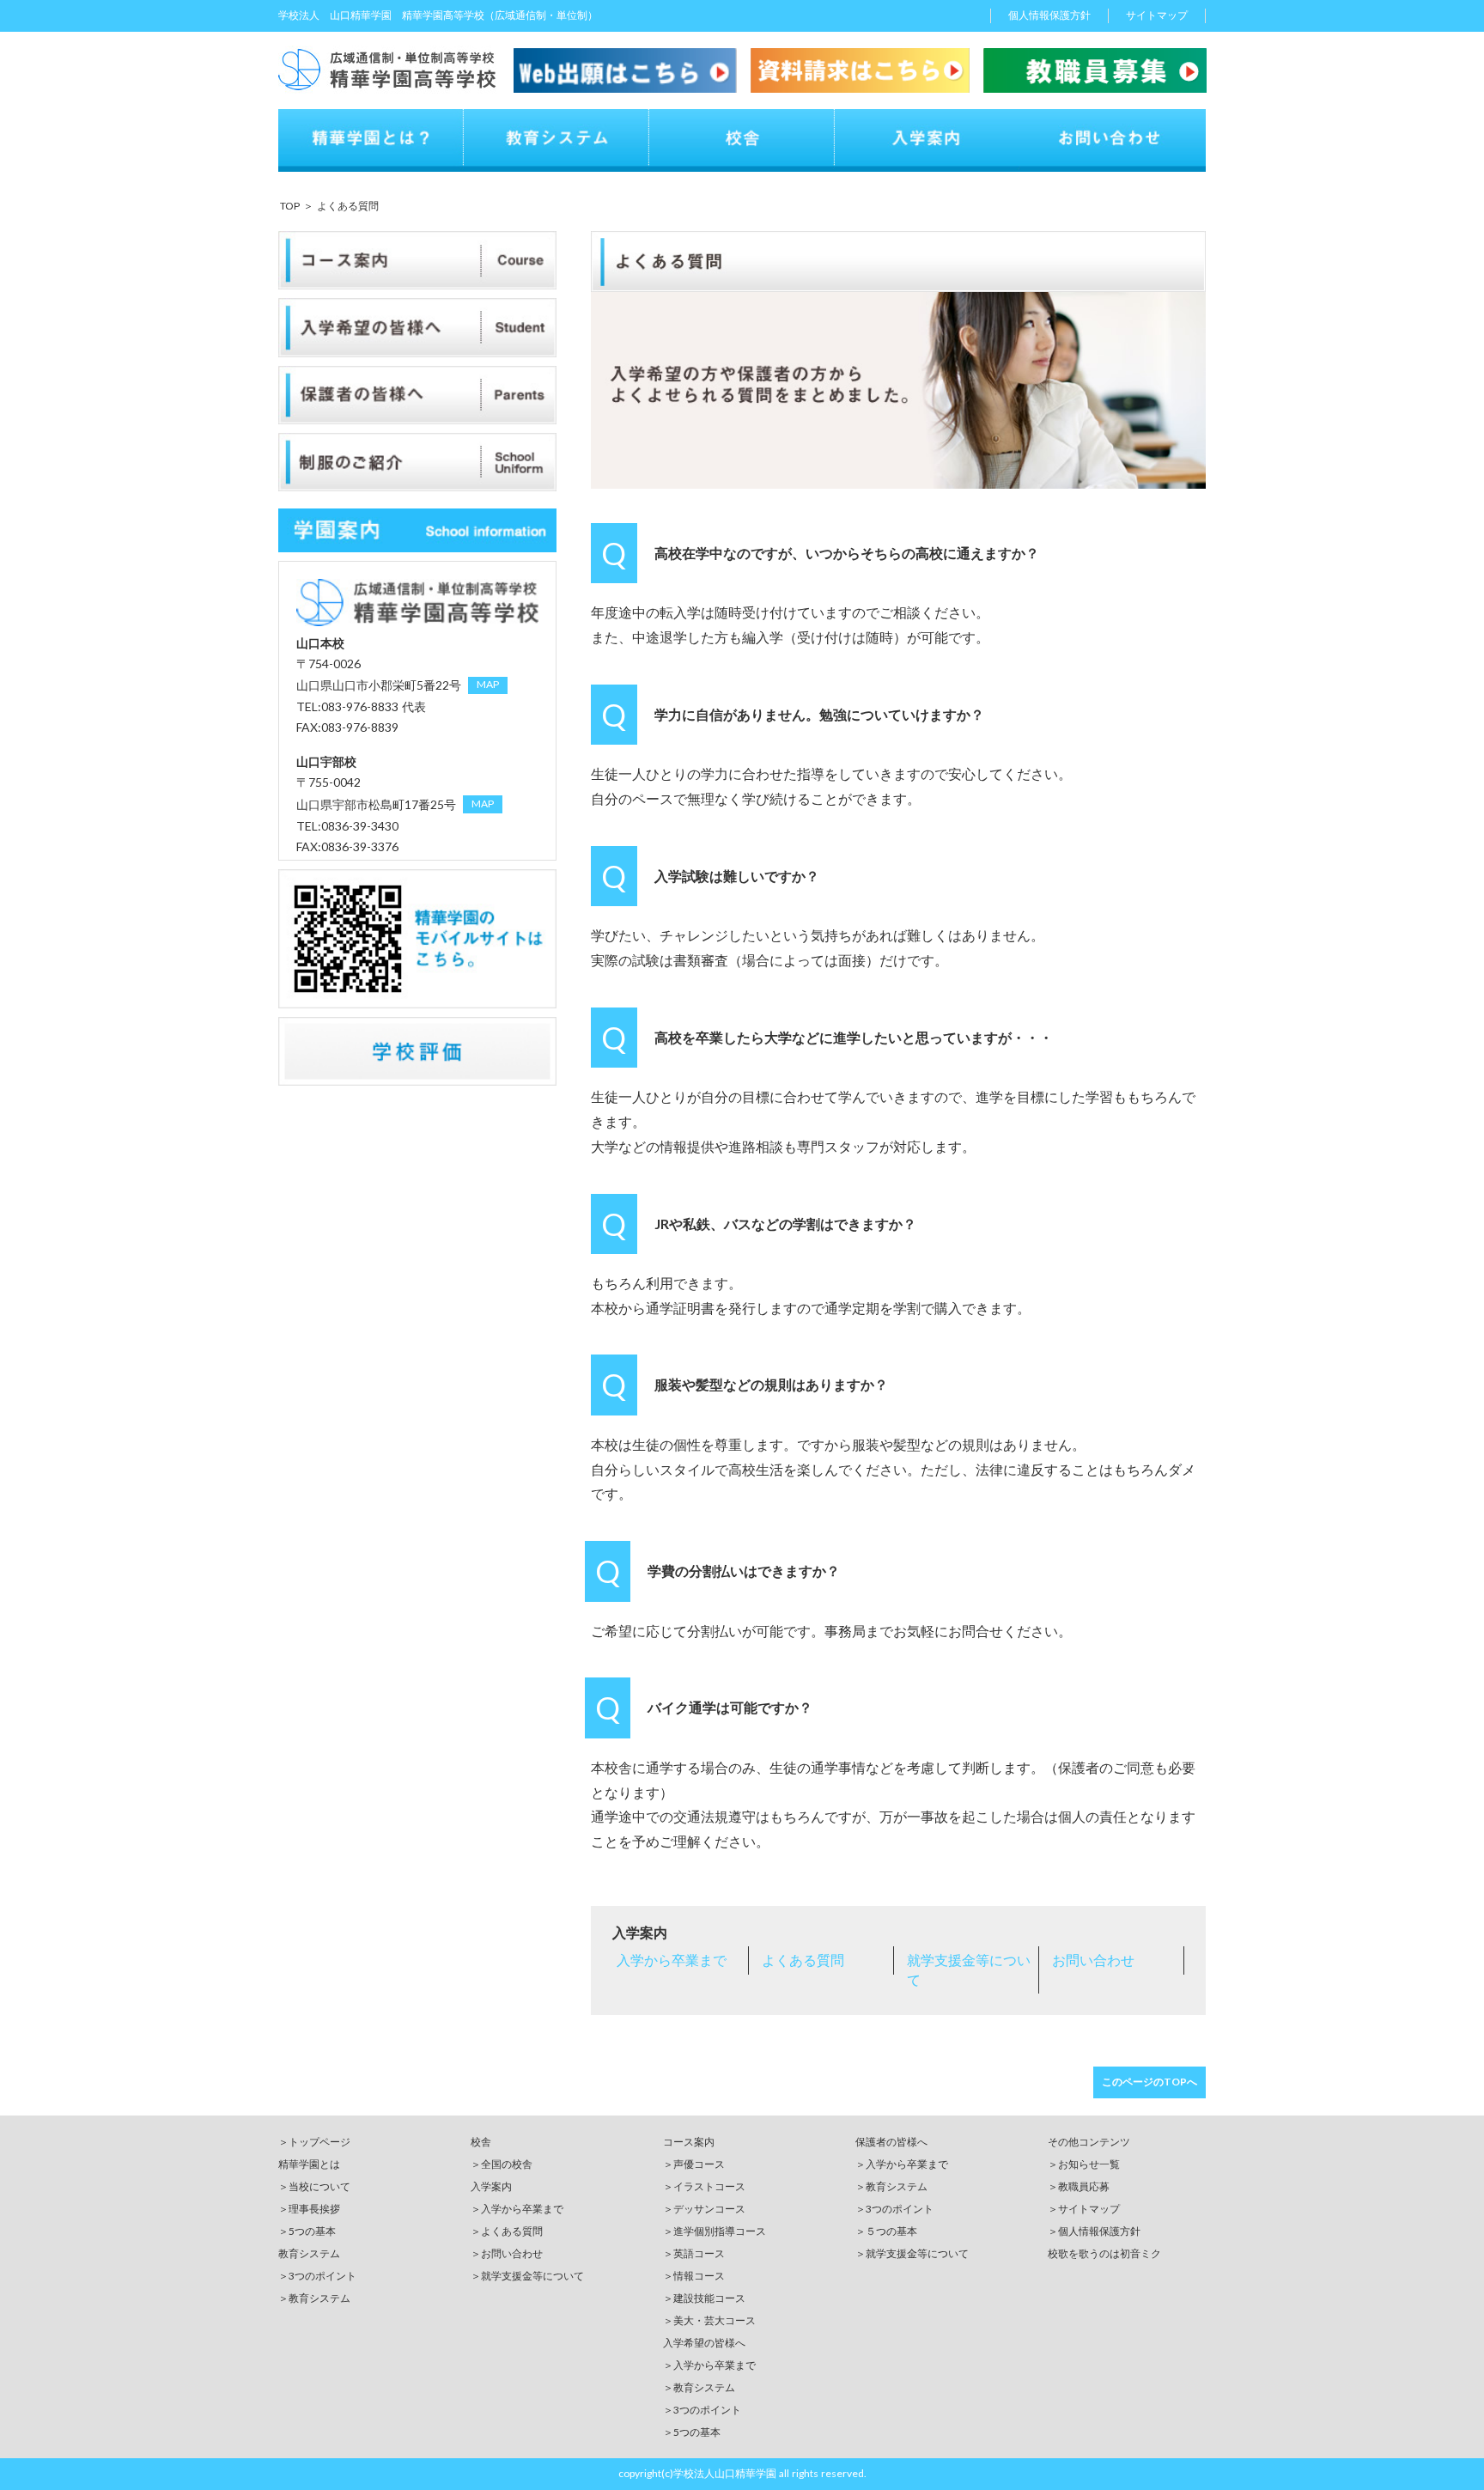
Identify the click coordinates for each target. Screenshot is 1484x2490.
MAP (488, 684)
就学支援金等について (969, 1969)
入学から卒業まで (672, 1960)
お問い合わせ (1093, 1960)
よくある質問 (803, 1960)
